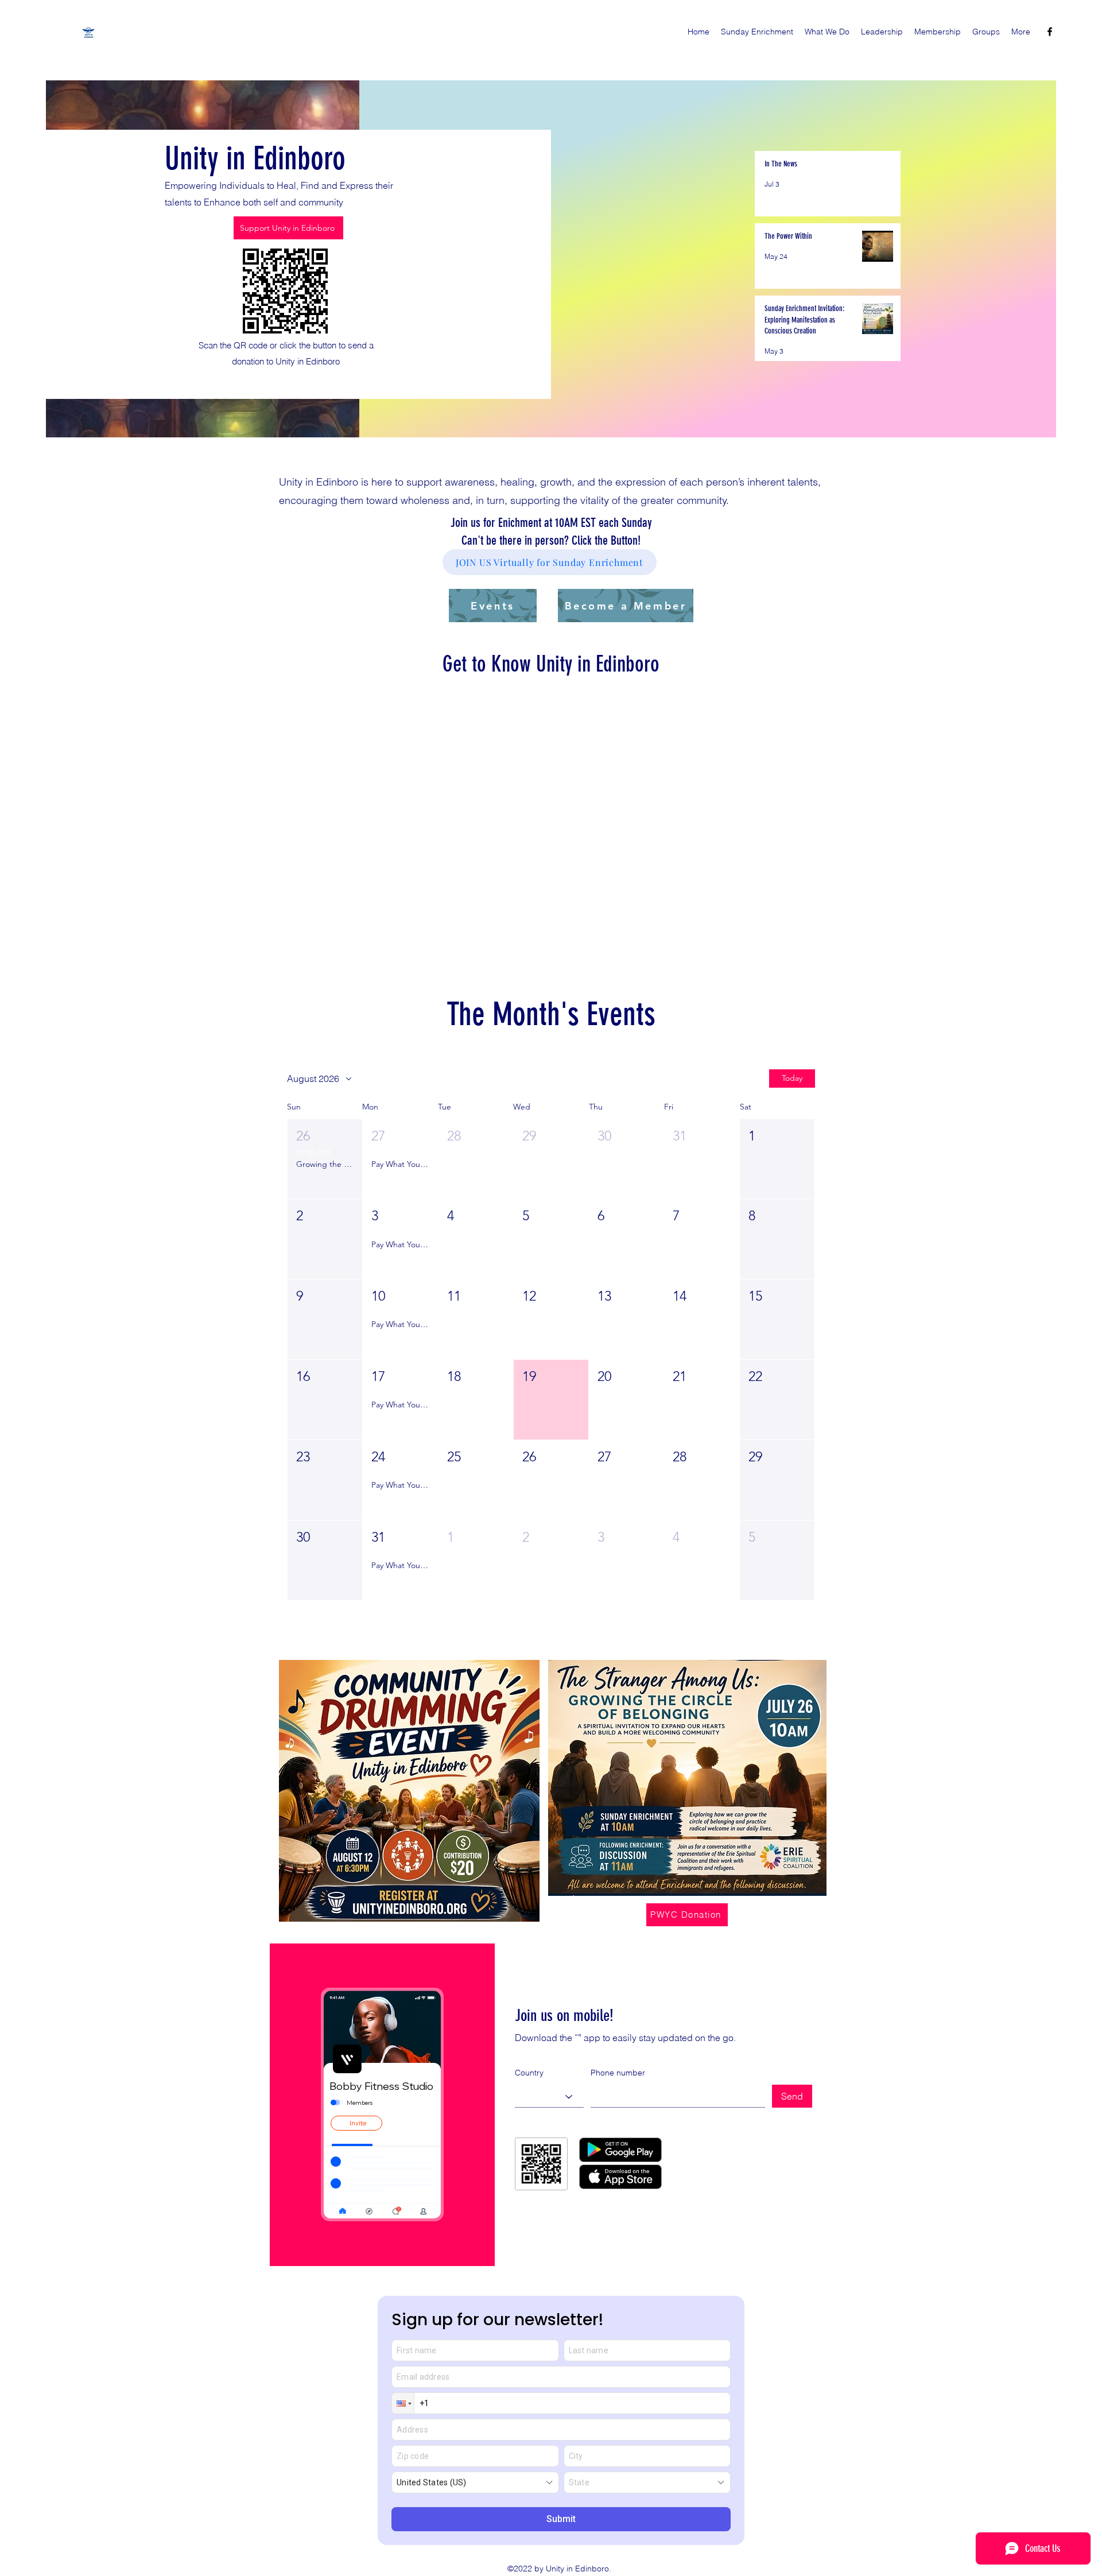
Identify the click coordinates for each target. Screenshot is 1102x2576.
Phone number (618, 2091)
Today (792, 1096)
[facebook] (1050, 32)
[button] (325, 1178)
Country (529, 2091)
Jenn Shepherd (429, 776)
